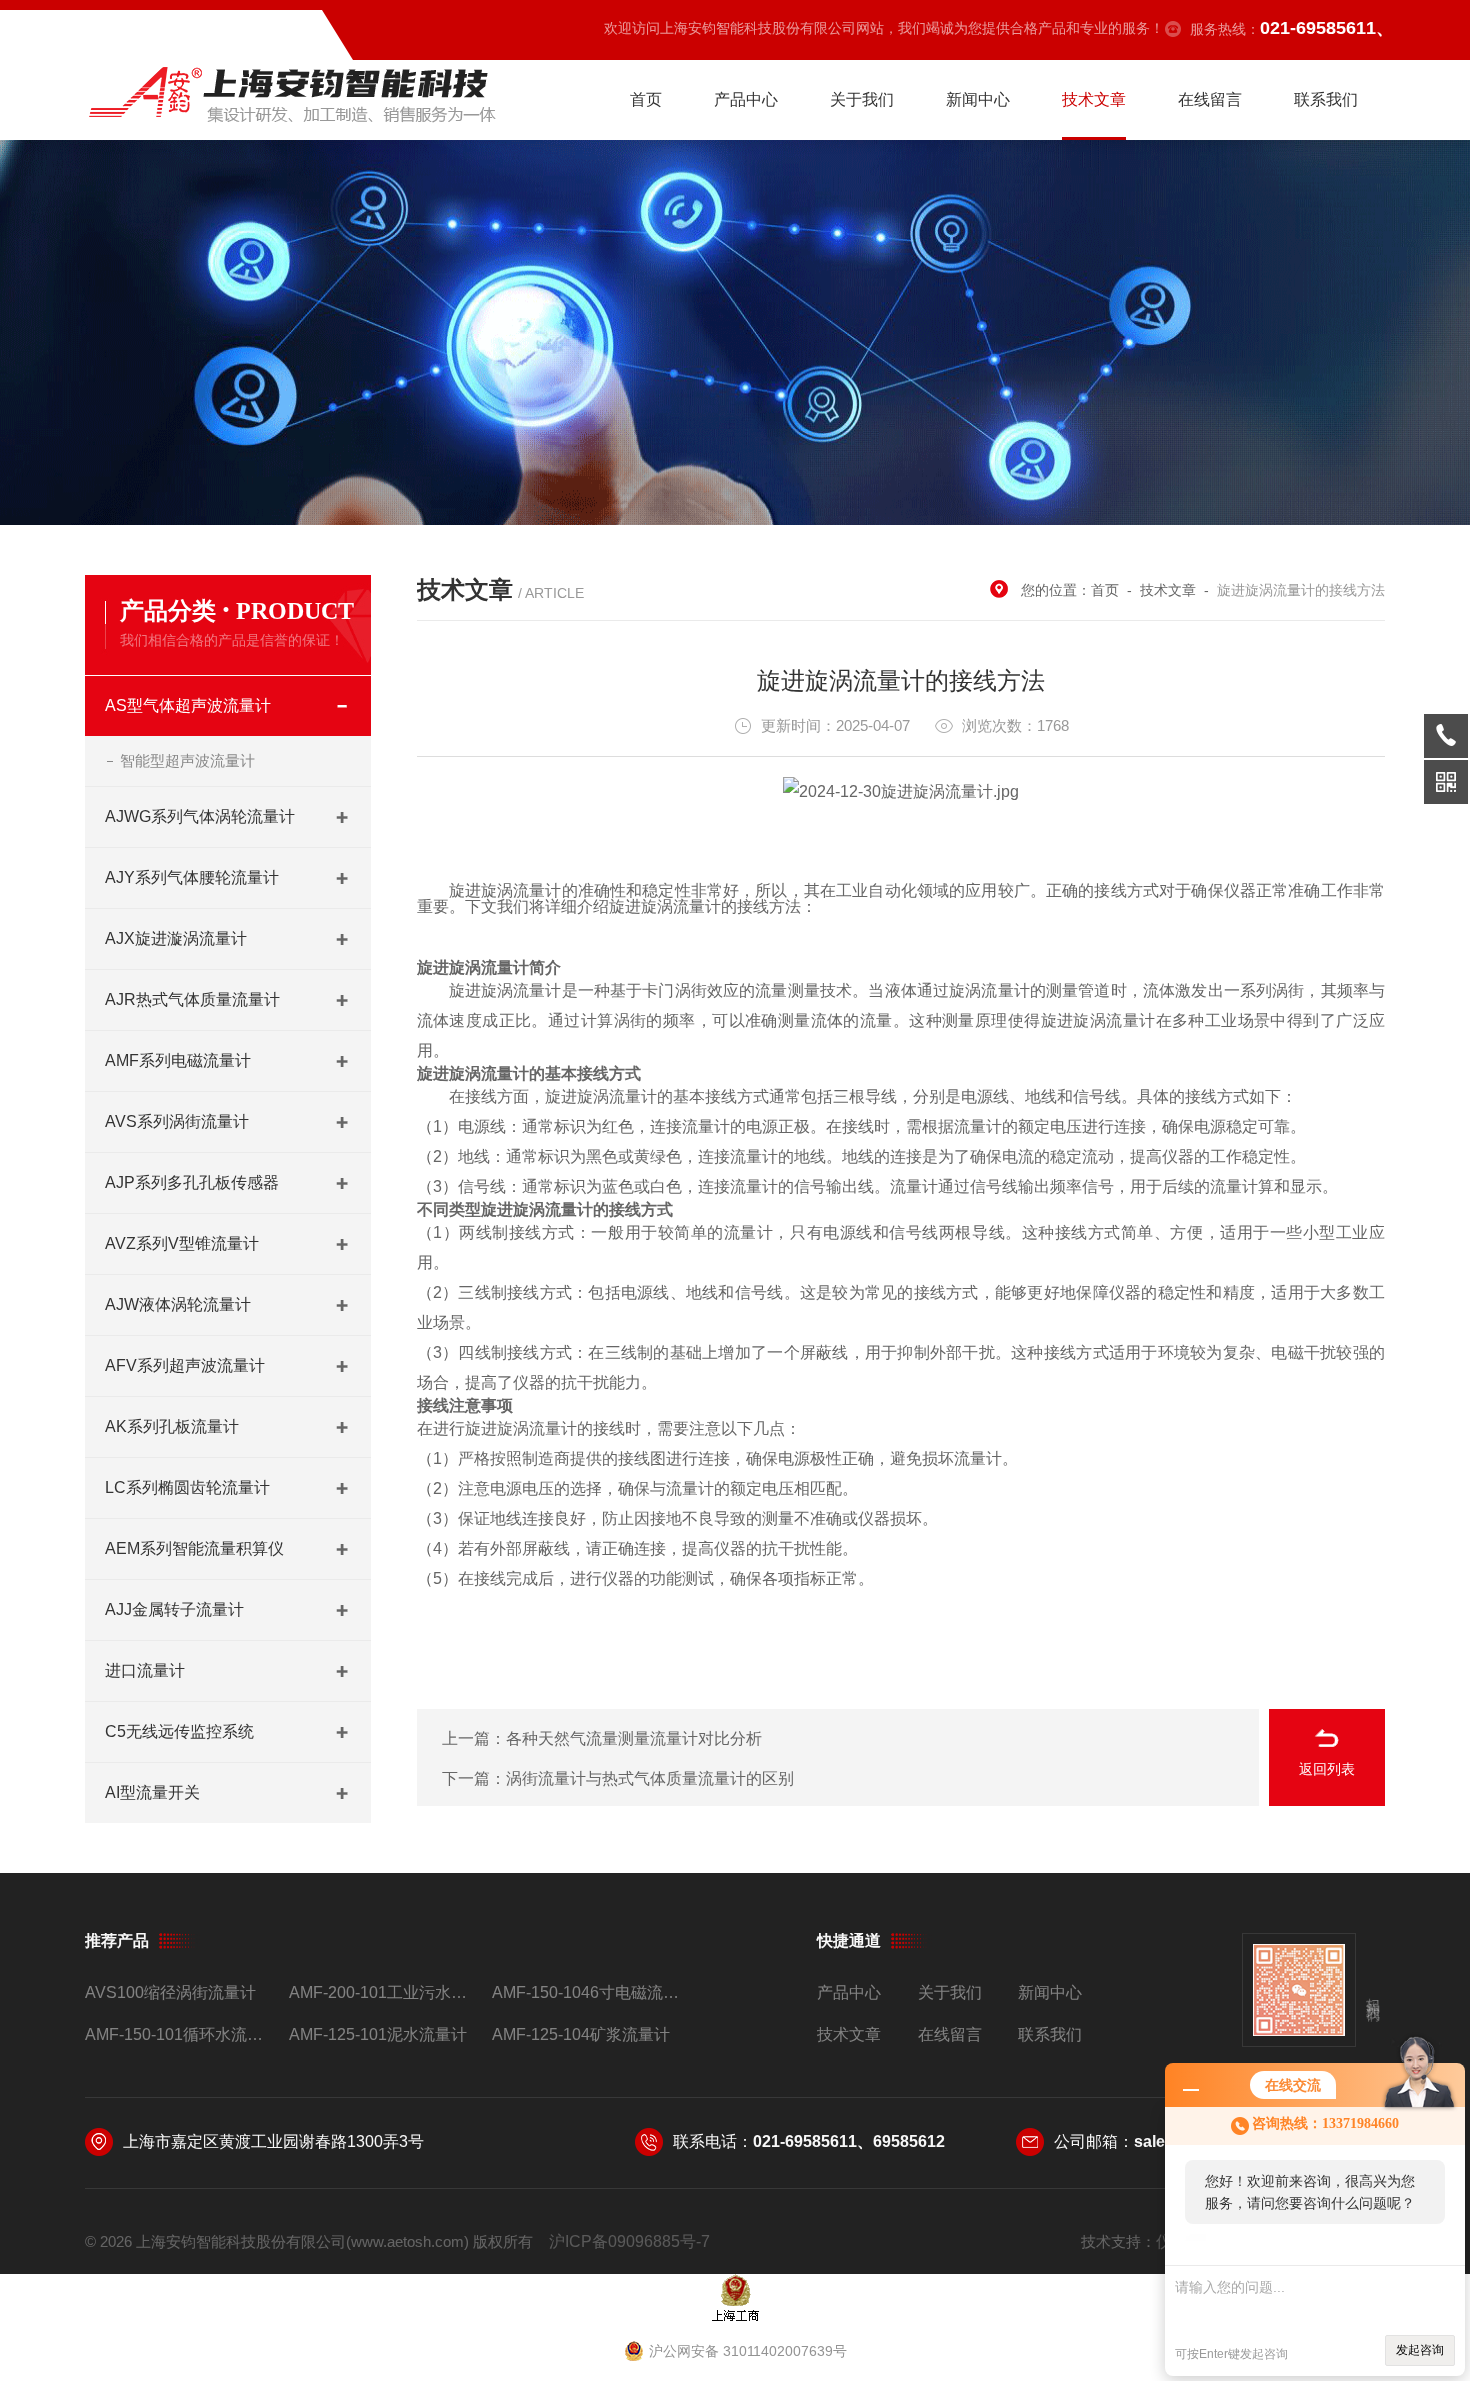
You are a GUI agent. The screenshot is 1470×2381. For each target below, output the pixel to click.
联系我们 (1326, 99)
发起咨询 (1420, 2350)
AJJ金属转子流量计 (174, 1609)
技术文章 (1094, 99)
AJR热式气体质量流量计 (192, 999)
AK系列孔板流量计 (172, 1426)
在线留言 (1210, 99)
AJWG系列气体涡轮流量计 (200, 816)
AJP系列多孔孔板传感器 (192, 1182)
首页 (646, 99)
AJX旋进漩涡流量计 (176, 938)
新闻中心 (978, 99)
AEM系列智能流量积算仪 (194, 1548)
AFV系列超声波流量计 (185, 1365)
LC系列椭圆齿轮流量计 (187, 1487)
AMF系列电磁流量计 (178, 1060)
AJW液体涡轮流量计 (178, 1304)
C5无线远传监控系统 (179, 1731)
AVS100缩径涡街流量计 (170, 1992)
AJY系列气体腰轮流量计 (192, 877)
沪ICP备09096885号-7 (629, 2241)
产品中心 (746, 99)
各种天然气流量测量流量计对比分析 (634, 1738)
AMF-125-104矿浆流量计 (581, 2034)
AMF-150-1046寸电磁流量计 (585, 1992)
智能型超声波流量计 (187, 760)
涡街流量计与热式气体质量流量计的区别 (650, 1778)
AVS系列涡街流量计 (177, 1121)
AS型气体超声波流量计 (188, 705)
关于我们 (862, 99)
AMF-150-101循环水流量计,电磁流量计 (178, 2034)
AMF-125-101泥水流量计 (378, 2034)
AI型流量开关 (152, 1792)
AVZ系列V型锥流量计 (182, 1243)
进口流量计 (145, 1670)
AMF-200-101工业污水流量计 (382, 1992)
